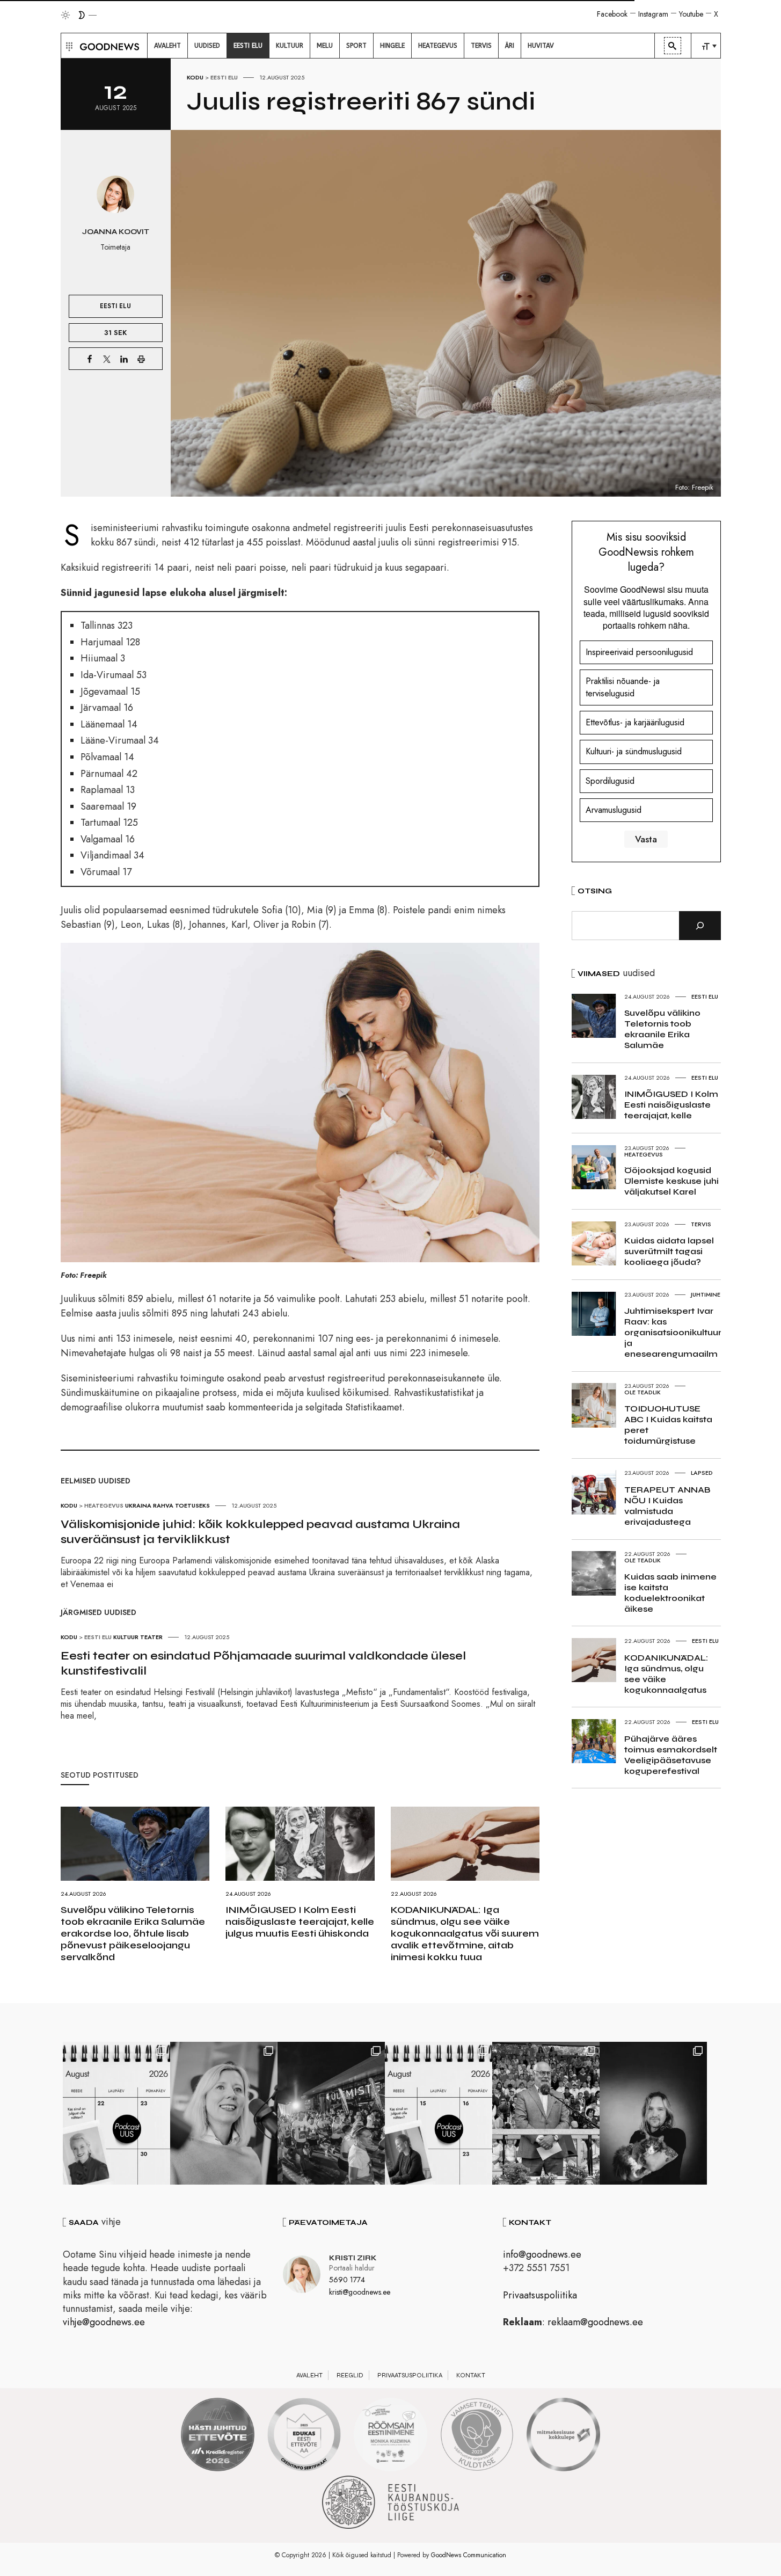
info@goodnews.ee (542, 2254)
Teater (151, 1637)
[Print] (141, 359)
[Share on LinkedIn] (124, 359)
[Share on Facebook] (90, 359)
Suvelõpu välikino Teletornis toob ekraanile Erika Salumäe (662, 1029)
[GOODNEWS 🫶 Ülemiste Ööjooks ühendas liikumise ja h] (331, 2113)
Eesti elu (224, 77)
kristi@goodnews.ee (360, 2292)
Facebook (612, 14)
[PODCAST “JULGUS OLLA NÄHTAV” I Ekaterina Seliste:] (439, 2113)
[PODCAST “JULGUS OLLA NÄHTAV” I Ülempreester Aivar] (116, 2113)
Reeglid (350, 2375)
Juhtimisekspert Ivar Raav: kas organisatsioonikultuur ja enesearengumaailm (673, 1332)
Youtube (691, 14)
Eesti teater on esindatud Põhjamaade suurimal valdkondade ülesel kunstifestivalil (263, 1663)
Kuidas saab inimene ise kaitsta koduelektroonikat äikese (670, 1593)
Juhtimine (706, 1294)
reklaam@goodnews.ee (595, 2322)
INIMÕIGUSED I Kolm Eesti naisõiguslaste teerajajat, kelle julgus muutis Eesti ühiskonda (300, 1922)
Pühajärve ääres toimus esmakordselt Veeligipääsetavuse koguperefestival (671, 1755)
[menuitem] (167, 46)
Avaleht (309, 2375)
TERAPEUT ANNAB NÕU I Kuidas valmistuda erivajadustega (667, 1506)
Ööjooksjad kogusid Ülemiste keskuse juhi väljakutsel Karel (671, 1181)
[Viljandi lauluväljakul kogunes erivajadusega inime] (546, 2113)
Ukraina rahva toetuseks (167, 1505)
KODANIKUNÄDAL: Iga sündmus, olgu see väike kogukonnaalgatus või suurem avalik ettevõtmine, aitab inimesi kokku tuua (465, 1933)
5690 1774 (347, 2280)
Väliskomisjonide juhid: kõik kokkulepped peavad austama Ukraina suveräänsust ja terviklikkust (260, 1532)
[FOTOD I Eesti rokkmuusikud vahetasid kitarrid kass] (653, 2113)
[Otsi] (700, 926)
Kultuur (126, 1637)
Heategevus (104, 1505)
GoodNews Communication (469, 2555)
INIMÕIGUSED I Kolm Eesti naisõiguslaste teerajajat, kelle (671, 1105)
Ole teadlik (643, 1392)
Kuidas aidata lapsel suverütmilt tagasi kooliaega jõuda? (669, 1251)
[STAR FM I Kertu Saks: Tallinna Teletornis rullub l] (224, 2113)
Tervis (701, 1224)
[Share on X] (107, 359)
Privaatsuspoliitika (540, 2295)
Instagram (653, 14)
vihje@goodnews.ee (104, 2322)
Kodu (195, 77)
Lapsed (702, 1473)
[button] (68, 46)
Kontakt (471, 2375)
